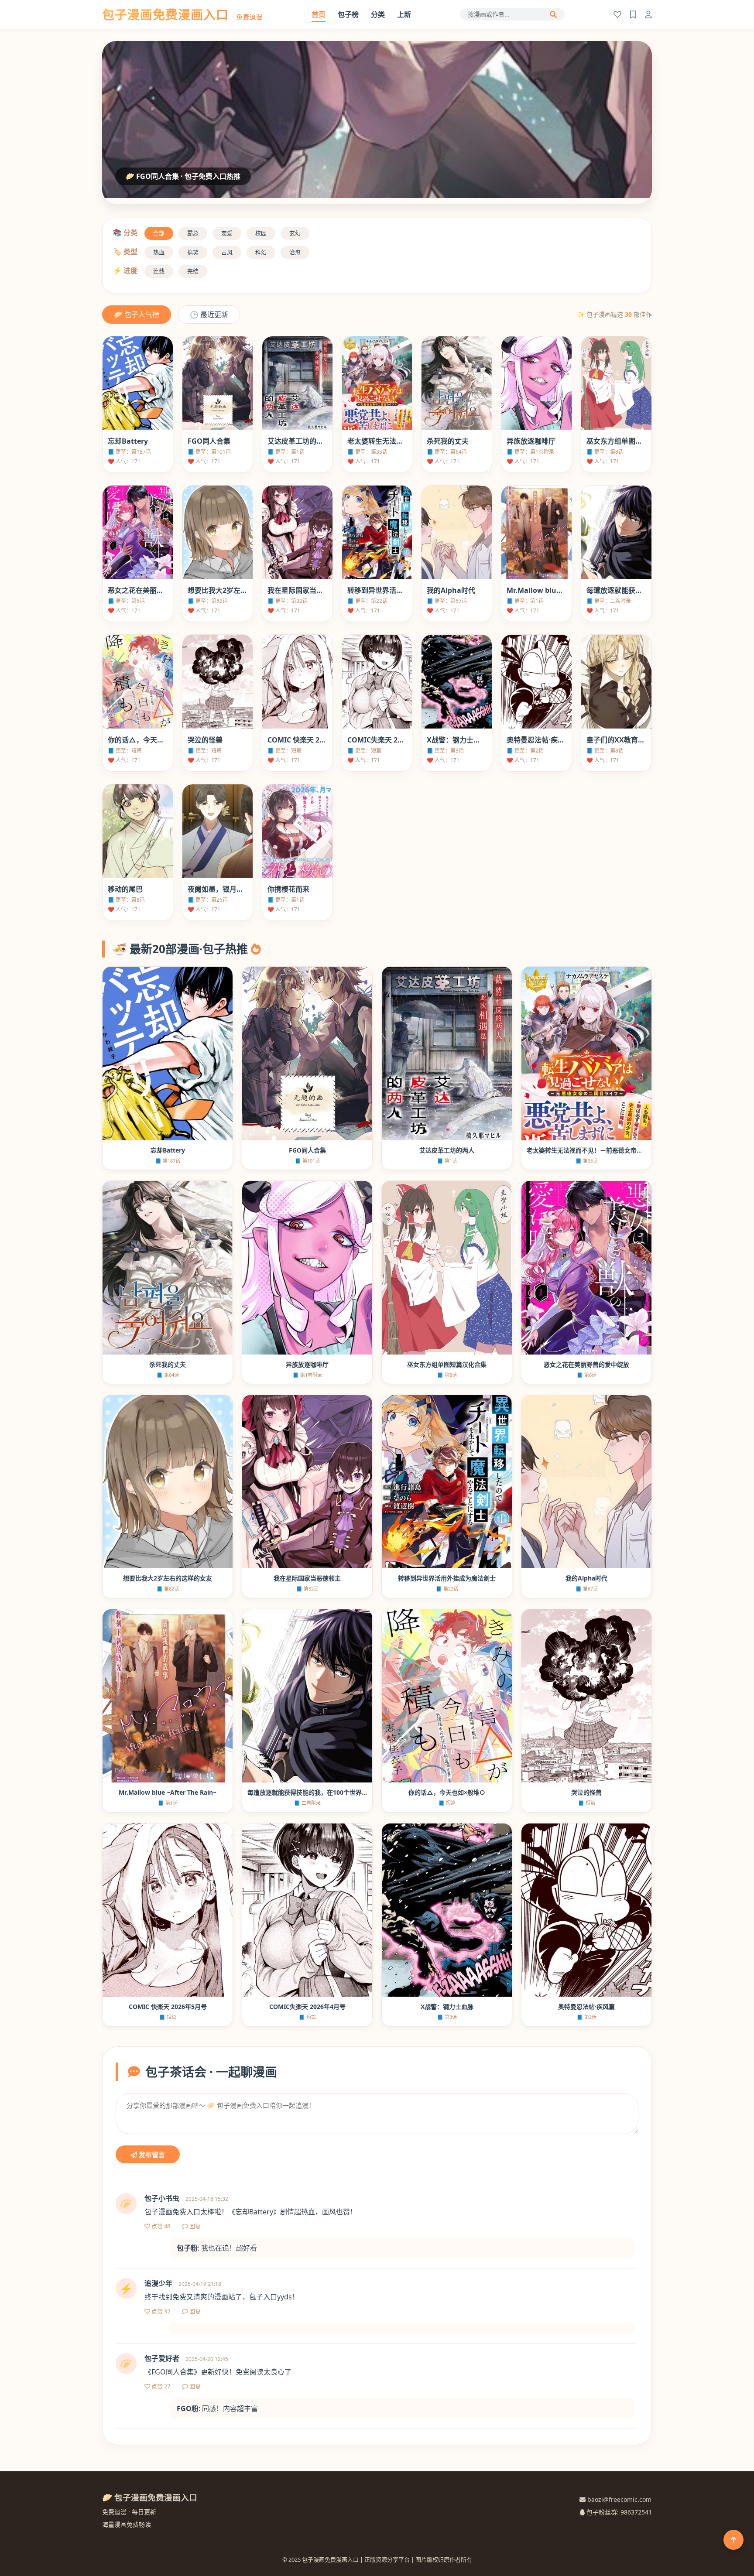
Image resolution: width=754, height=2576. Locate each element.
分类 (378, 14)
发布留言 (151, 2155)
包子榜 (348, 14)
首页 (319, 14)
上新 (404, 14)
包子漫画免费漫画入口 (182, 14)
